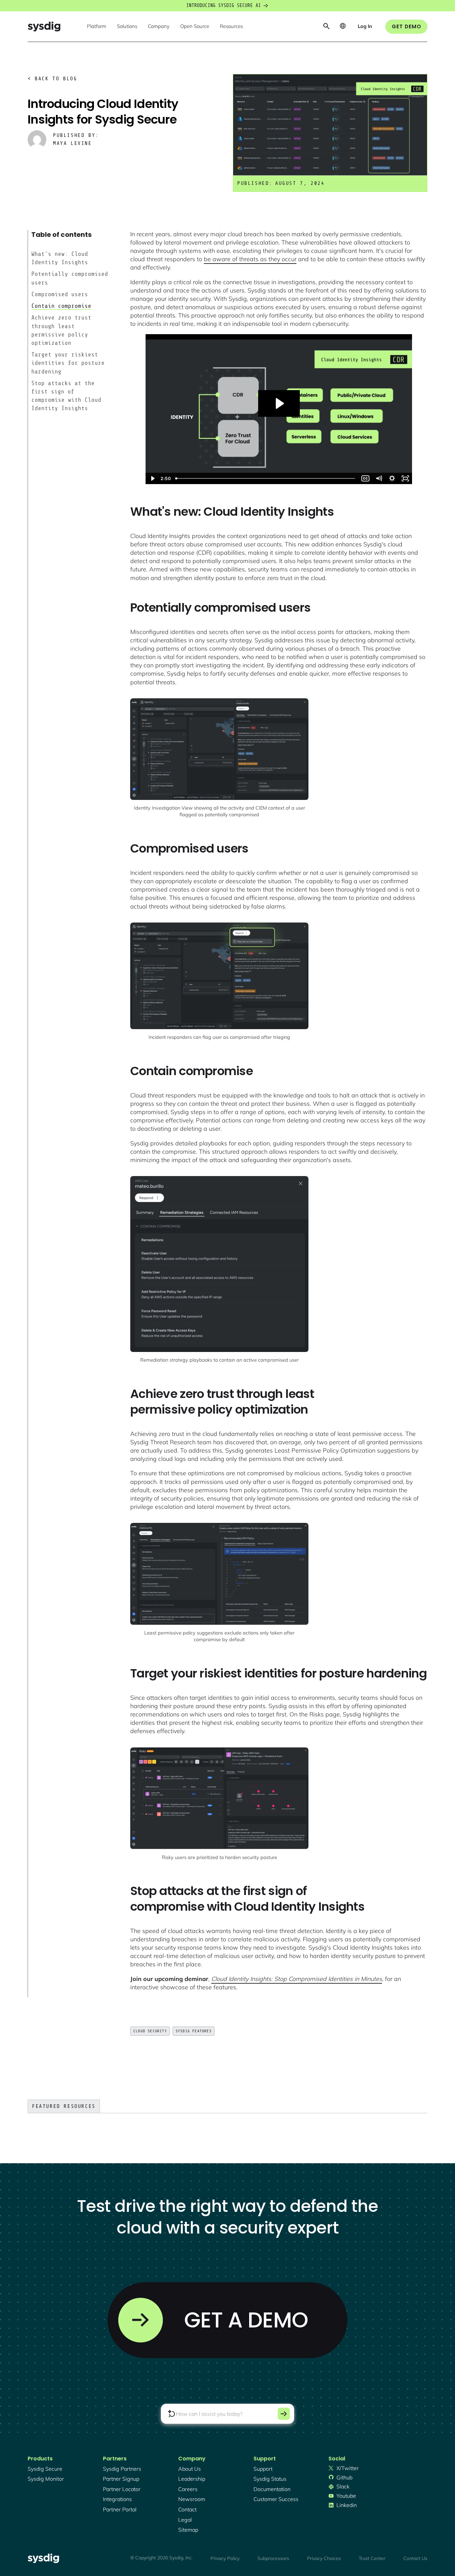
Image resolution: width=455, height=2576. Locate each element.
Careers (188, 2489)
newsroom (192, 2499)
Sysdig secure (45, 2469)
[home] (44, 26)
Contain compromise (61, 306)
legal (185, 2520)
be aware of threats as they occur (250, 259)
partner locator (122, 2489)
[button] (97, 27)
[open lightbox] (219, 749)
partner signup (121, 2479)
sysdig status (270, 2479)
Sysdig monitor (46, 2479)
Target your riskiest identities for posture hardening (68, 363)
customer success (276, 2499)
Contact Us (415, 2558)
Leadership (192, 2479)
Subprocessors (273, 2558)
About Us (190, 2469)
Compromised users (60, 294)
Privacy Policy (225, 2558)
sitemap (188, 2530)
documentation (272, 2489)
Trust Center (372, 2558)
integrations (117, 2499)
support (263, 2469)
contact (187, 2509)
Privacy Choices (324, 2558)
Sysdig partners (122, 2469)
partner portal (120, 2509)
